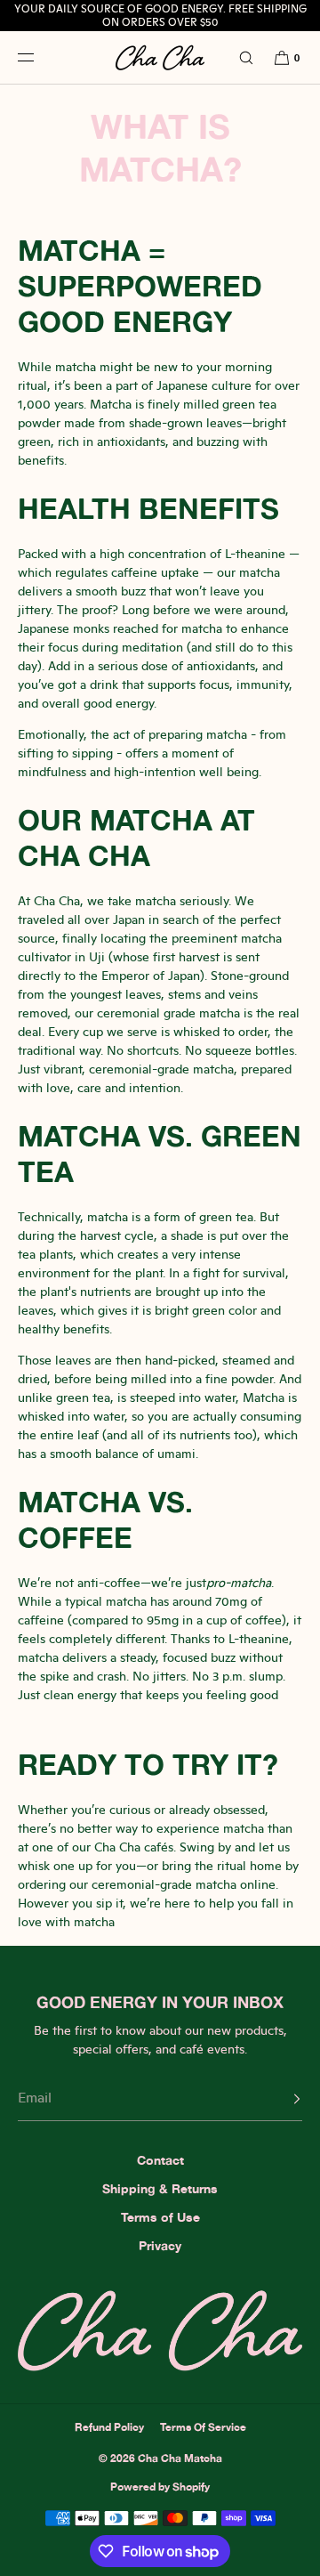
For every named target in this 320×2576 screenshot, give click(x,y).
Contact (160, 2160)
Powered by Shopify (160, 2487)
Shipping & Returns (160, 2188)
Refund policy (109, 2427)
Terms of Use (160, 2217)
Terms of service (203, 2427)
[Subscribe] (280, 2099)
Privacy (160, 2245)
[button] (238, 57)
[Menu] (39, 57)
